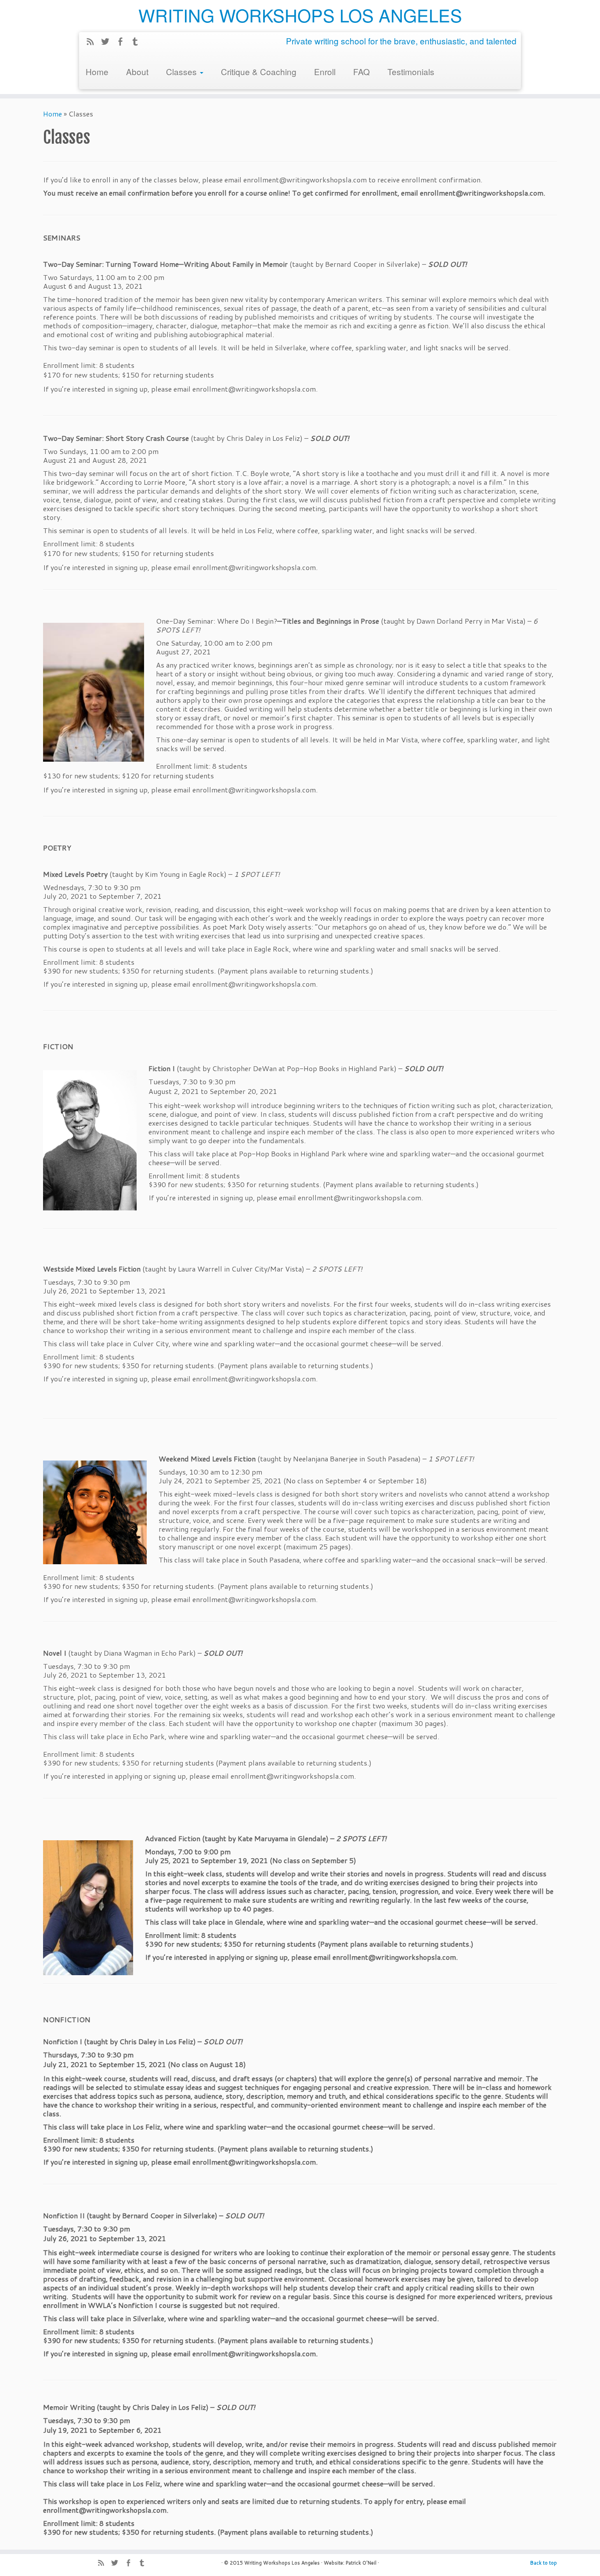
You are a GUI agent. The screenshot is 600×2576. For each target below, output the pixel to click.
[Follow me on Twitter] (108, 43)
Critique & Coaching (259, 71)
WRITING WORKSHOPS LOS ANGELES (300, 15)
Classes (183, 71)
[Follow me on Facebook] (123, 43)
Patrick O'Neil (361, 2563)
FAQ (361, 71)
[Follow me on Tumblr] (138, 43)
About (137, 71)
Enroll (325, 71)
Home (97, 71)
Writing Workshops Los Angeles (282, 2563)
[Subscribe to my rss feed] (93, 43)
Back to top (544, 2563)
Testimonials (411, 71)
